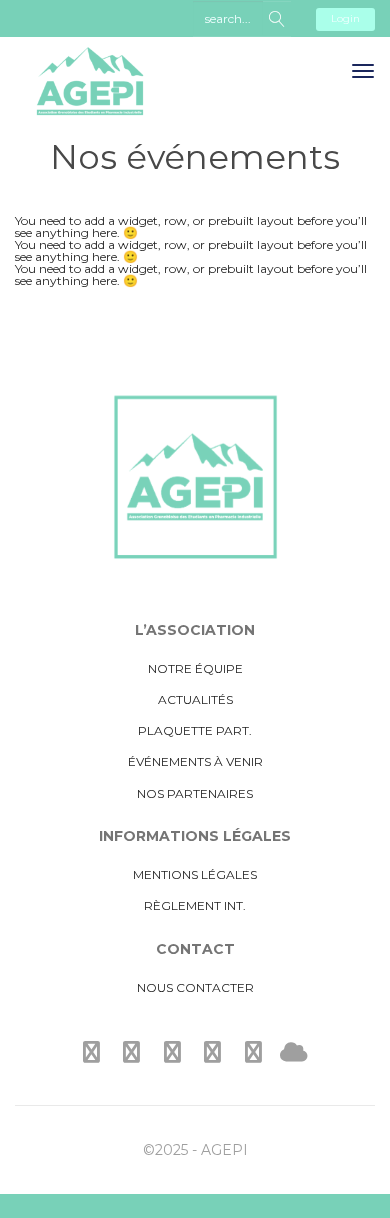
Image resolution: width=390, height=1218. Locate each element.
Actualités (195, 699)
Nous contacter (195, 987)
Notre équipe (195, 668)
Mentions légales (195, 874)
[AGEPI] (90, 97)
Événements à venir (195, 761)
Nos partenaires (195, 793)
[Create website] (294, 1052)
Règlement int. (195, 905)
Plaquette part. (195, 730)
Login (345, 18)
